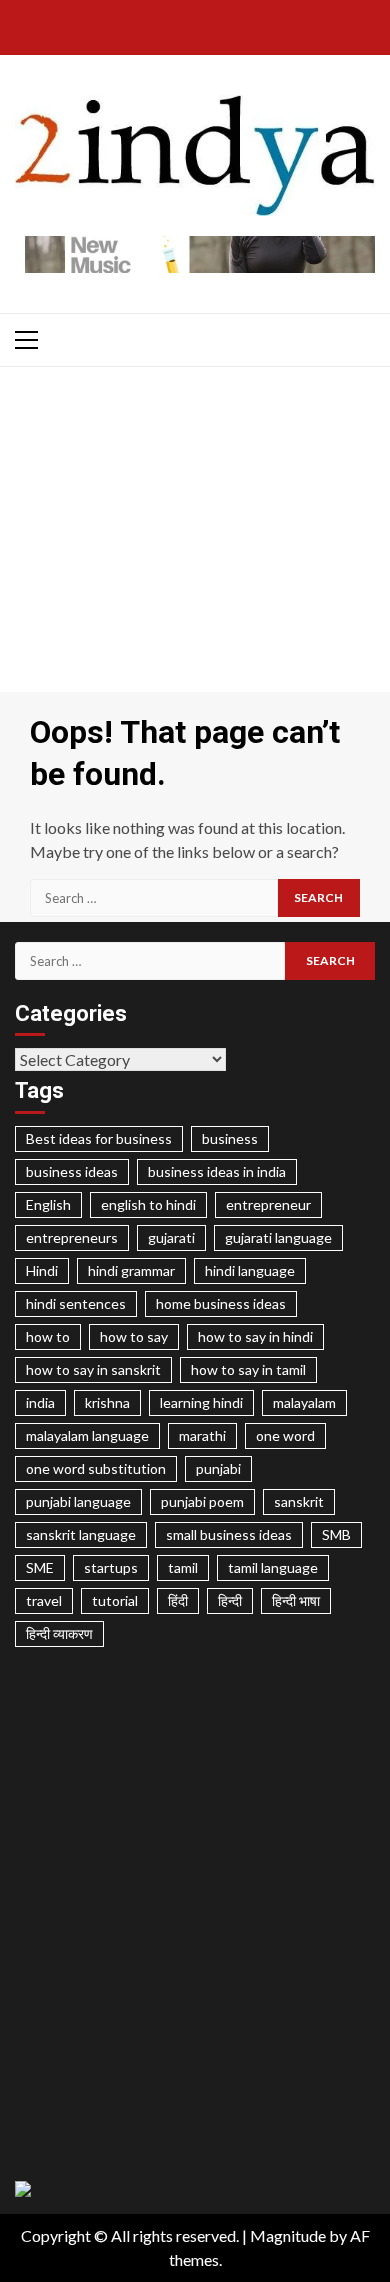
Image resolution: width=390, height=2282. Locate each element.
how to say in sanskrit (93, 1369)
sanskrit (299, 1501)
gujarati (171, 1237)
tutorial (115, 1600)
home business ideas (221, 1303)
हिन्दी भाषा (296, 1600)
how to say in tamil (248, 1369)
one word (285, 1435)
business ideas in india (217, 1171)
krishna (107, 1402)
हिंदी (178, 1600)
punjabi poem (202, 1501)
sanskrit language (81, 1534)
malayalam (304, 1402)
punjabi (218, 1468)
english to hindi (148, 1204)
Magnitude (288, 2235)
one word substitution (96, 1468)
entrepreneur (268, 1204)
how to (48, 1336)
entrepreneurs (72, 1237)
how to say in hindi (255, 1336)
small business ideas (229, 1534)
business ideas (72, 1171)
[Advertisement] (195, 534)
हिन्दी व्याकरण (59, 1633)
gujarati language (278, 1237)
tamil (183, 1567)
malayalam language (87, 1435)
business (230, 1138)
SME (40, 1567)
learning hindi (201, 1402)
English (48, 1204)
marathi (202, 1435)
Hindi (42, 1270)
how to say (134, 1336)
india (40, 1402)
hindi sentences (76, 1303)
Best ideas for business (99, 1138)
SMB (336, 1534)
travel (44, 1600)
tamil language (273, 1567)
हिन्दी (230, 1600)
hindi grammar (131, 1270)
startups (111, 1567)
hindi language (250, 1270)
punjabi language (78, 1501)
